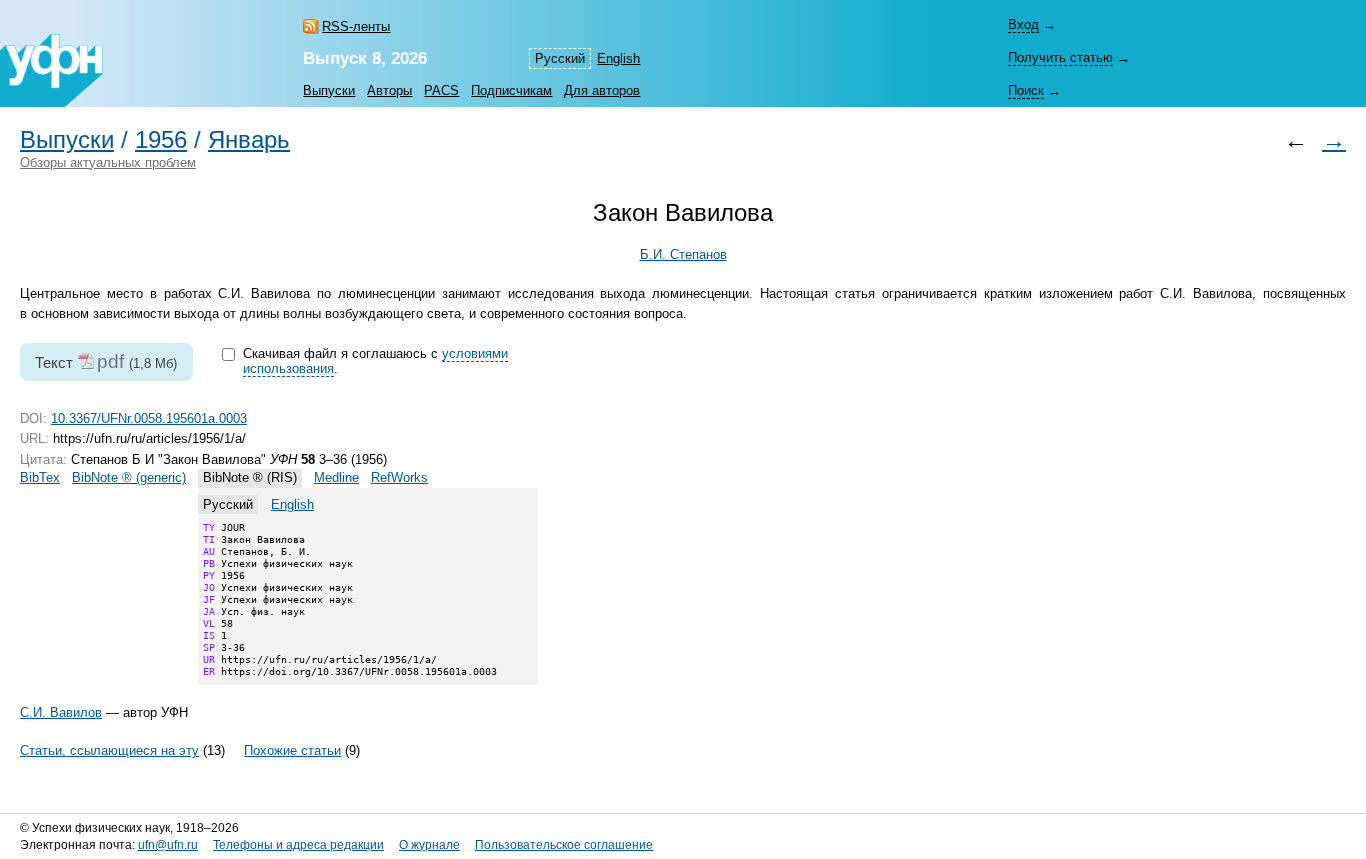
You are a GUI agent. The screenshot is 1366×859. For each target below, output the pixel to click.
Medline (336, 477)
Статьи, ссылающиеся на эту (109, 750)
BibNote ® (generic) (129, 477)
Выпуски (329, 90)
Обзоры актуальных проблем (108, 162)
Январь (249, 140)
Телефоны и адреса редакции (298, 845)
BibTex (40, 477)
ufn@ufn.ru (168, 845)
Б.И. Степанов (683, 254)
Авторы (389, 90)
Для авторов (602, 90)
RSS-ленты (356, 26)
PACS (441, 90)
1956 (161, 140)
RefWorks (399, 477)
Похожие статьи (292, 750)
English (618, 58)
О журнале (429, 845)
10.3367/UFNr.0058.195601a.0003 (149, 418)
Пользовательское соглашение (564, 845)
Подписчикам (511, 90)
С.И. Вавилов (61, 712)
